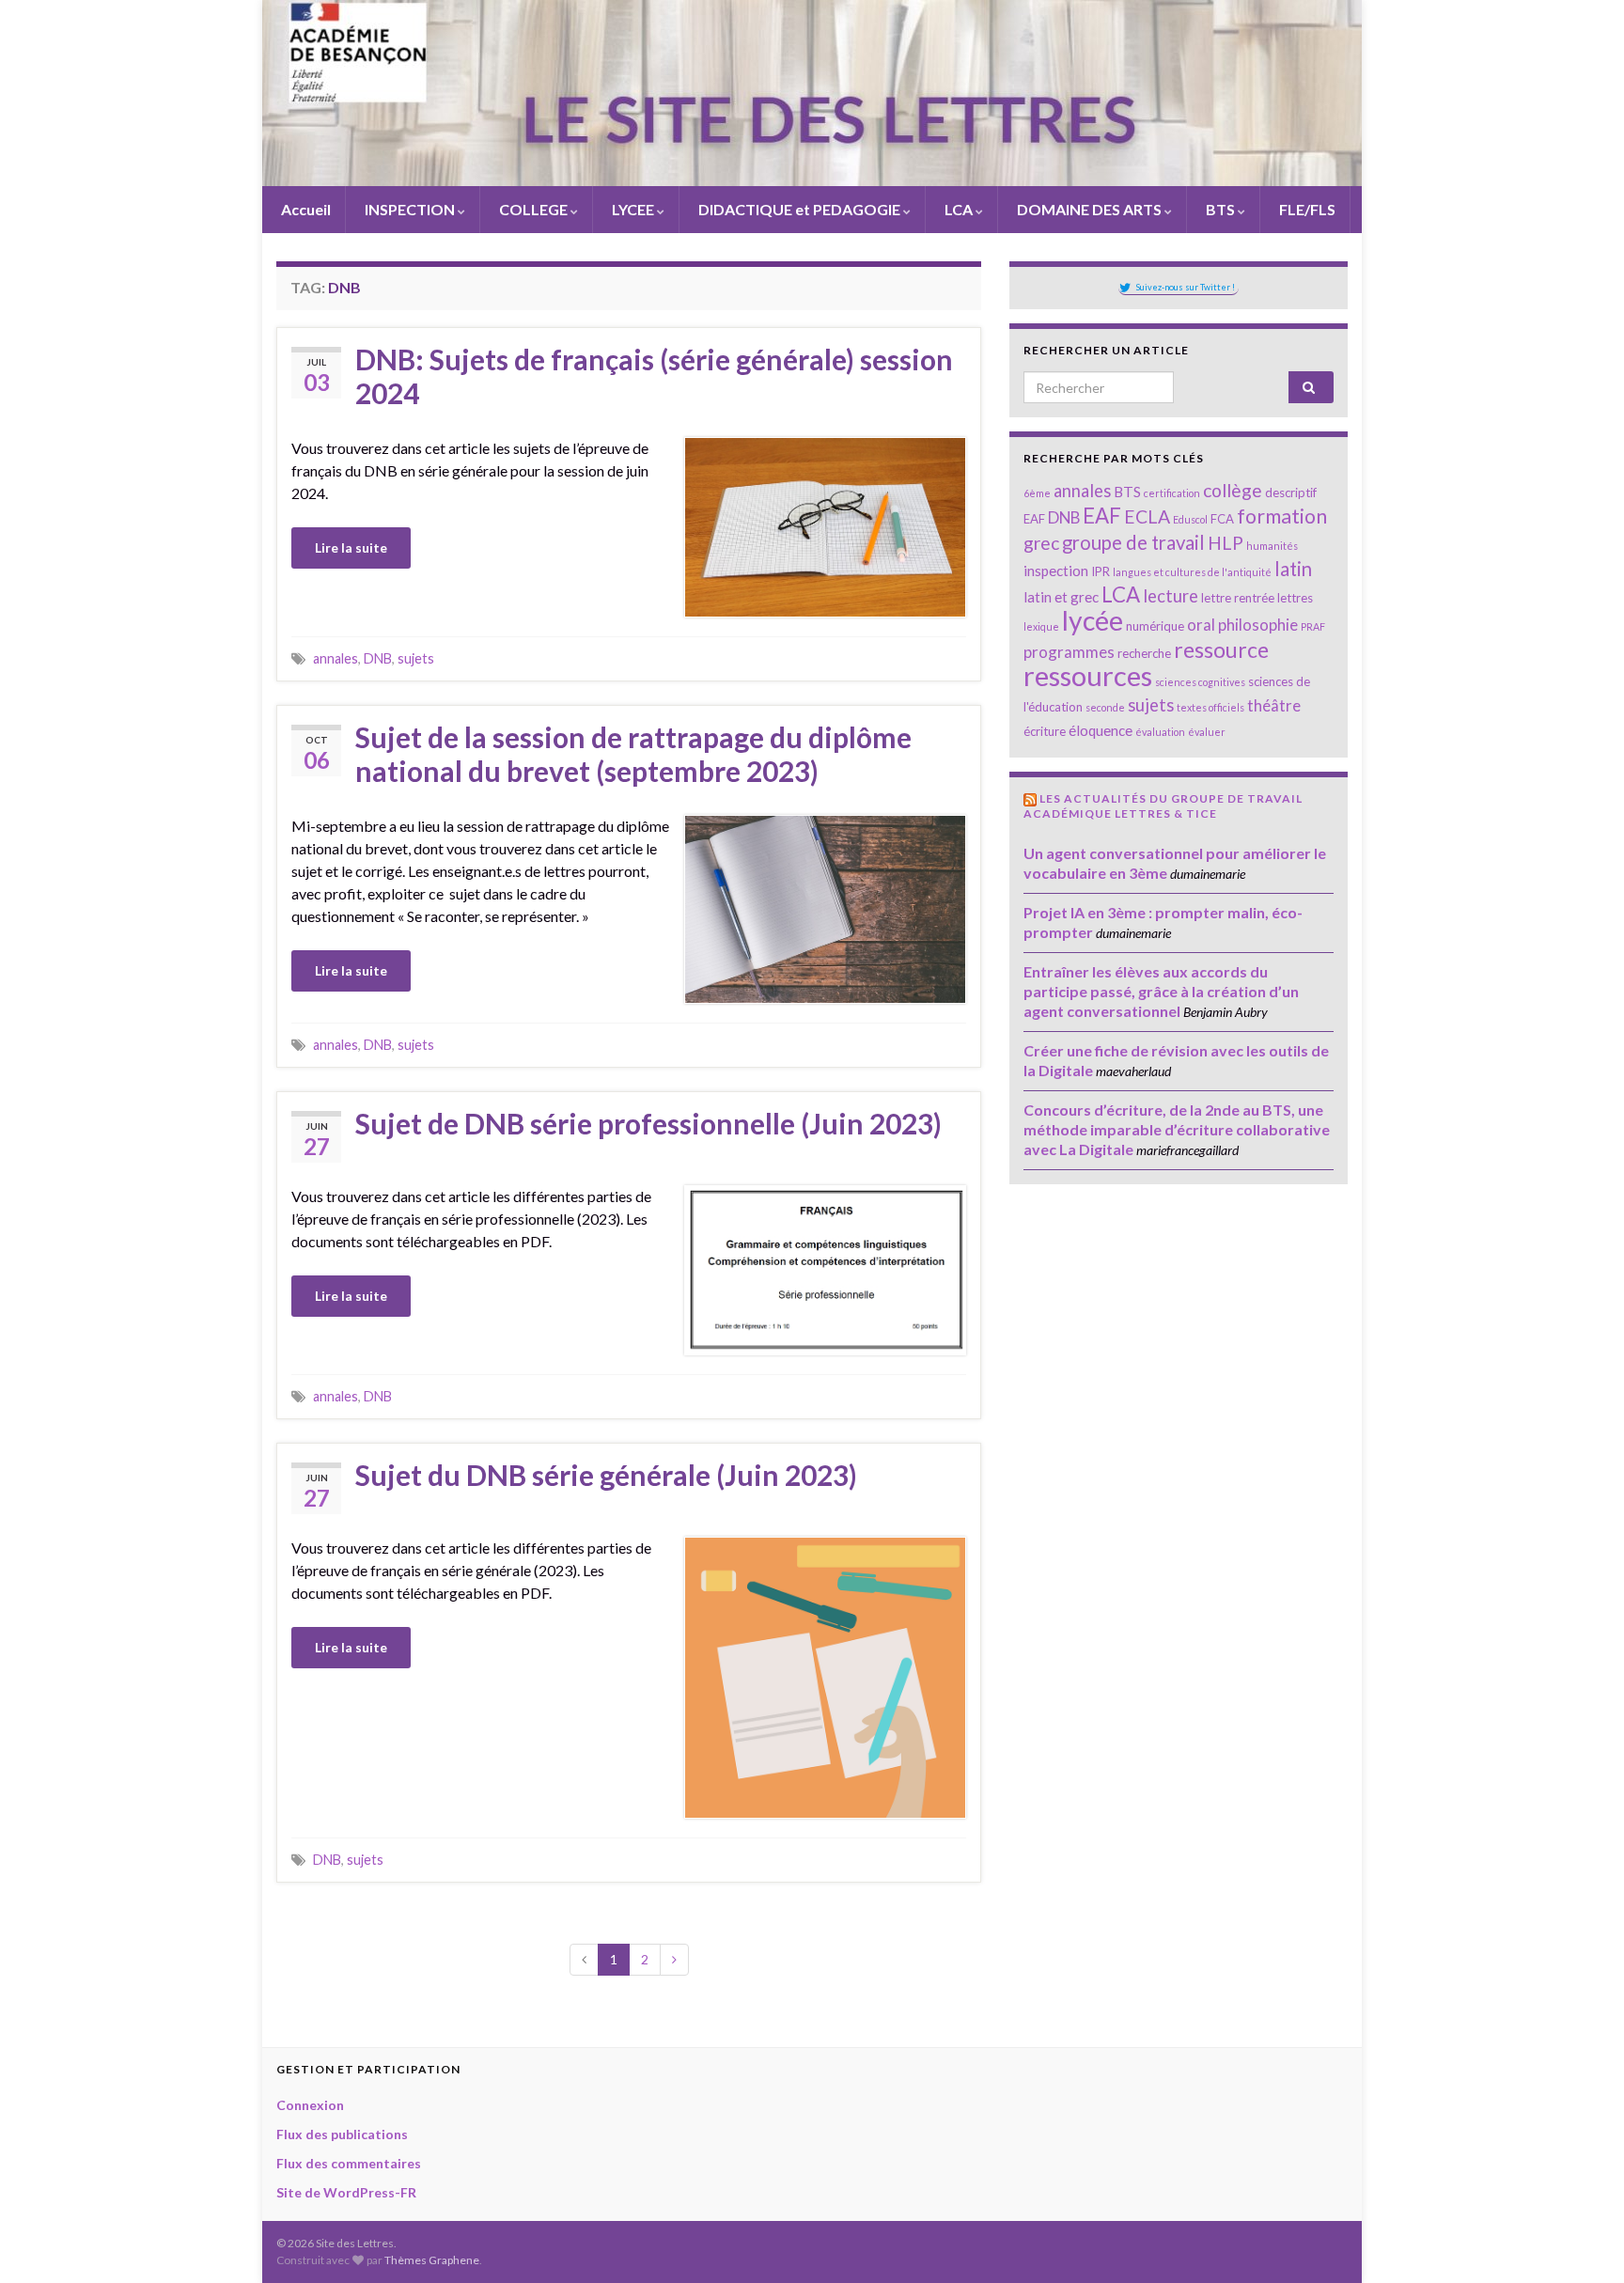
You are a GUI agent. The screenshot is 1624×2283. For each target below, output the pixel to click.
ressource (1221, 649)
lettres (1295, 598)
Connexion (310, 2105)
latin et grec (1061, 597)
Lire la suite (351, 547)
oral (1201, 625)
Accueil (304, 209)
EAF (1102, 516)
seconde (1105, 707)
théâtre (1274, 705)
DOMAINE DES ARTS (1089, 209)
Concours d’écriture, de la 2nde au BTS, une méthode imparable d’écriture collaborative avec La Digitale (1177, 1129)
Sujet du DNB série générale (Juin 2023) (606, 1475)
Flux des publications (342, 2134)
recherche (1144, 653)
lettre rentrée (1238, 598)
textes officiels (1210, 707)
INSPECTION (410, 209)
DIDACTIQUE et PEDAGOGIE (799, 209)
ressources (1088, 675)
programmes (1069, 652)
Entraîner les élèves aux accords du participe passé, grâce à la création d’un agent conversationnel (1161, 991)
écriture (1045, 731)
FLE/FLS (1306, 209)
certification (1172, 493)
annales (336, 658)
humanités (1272, 546)
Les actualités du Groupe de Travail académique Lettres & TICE (1163, 806)
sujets (416, 658)
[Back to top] (1582, 2241)
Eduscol (1190, 519)
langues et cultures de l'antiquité (1192, 572)
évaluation (1160, 732)
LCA (959, 209)
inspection (1056, 571)
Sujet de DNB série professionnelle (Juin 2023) (648, 1123)
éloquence (1101, 730)
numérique (1155, 626)
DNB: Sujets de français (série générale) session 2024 (654, 376)
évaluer (1207, 732)
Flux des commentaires (349, 2163)
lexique (1041, 626)
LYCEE (633, 209)
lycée (1093, 620)
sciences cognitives (1200, 682)
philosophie (1258, 625)
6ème (1037, 493)
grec (1041, 543)
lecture (1171, 596)
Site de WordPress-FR (346, 2192)
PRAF (1313, 626)
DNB (378, 658)
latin (1293, 569)
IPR (1101, 571)
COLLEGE (533, 209)
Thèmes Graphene (432, 2260)
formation (1282, 516)
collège (1233, 490)
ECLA (1147, 516)
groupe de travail (1133, 542)
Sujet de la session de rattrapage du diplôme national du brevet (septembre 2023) (633, 754)
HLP (1226, 543)
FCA (1222, 519)
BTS (1220, 209)
